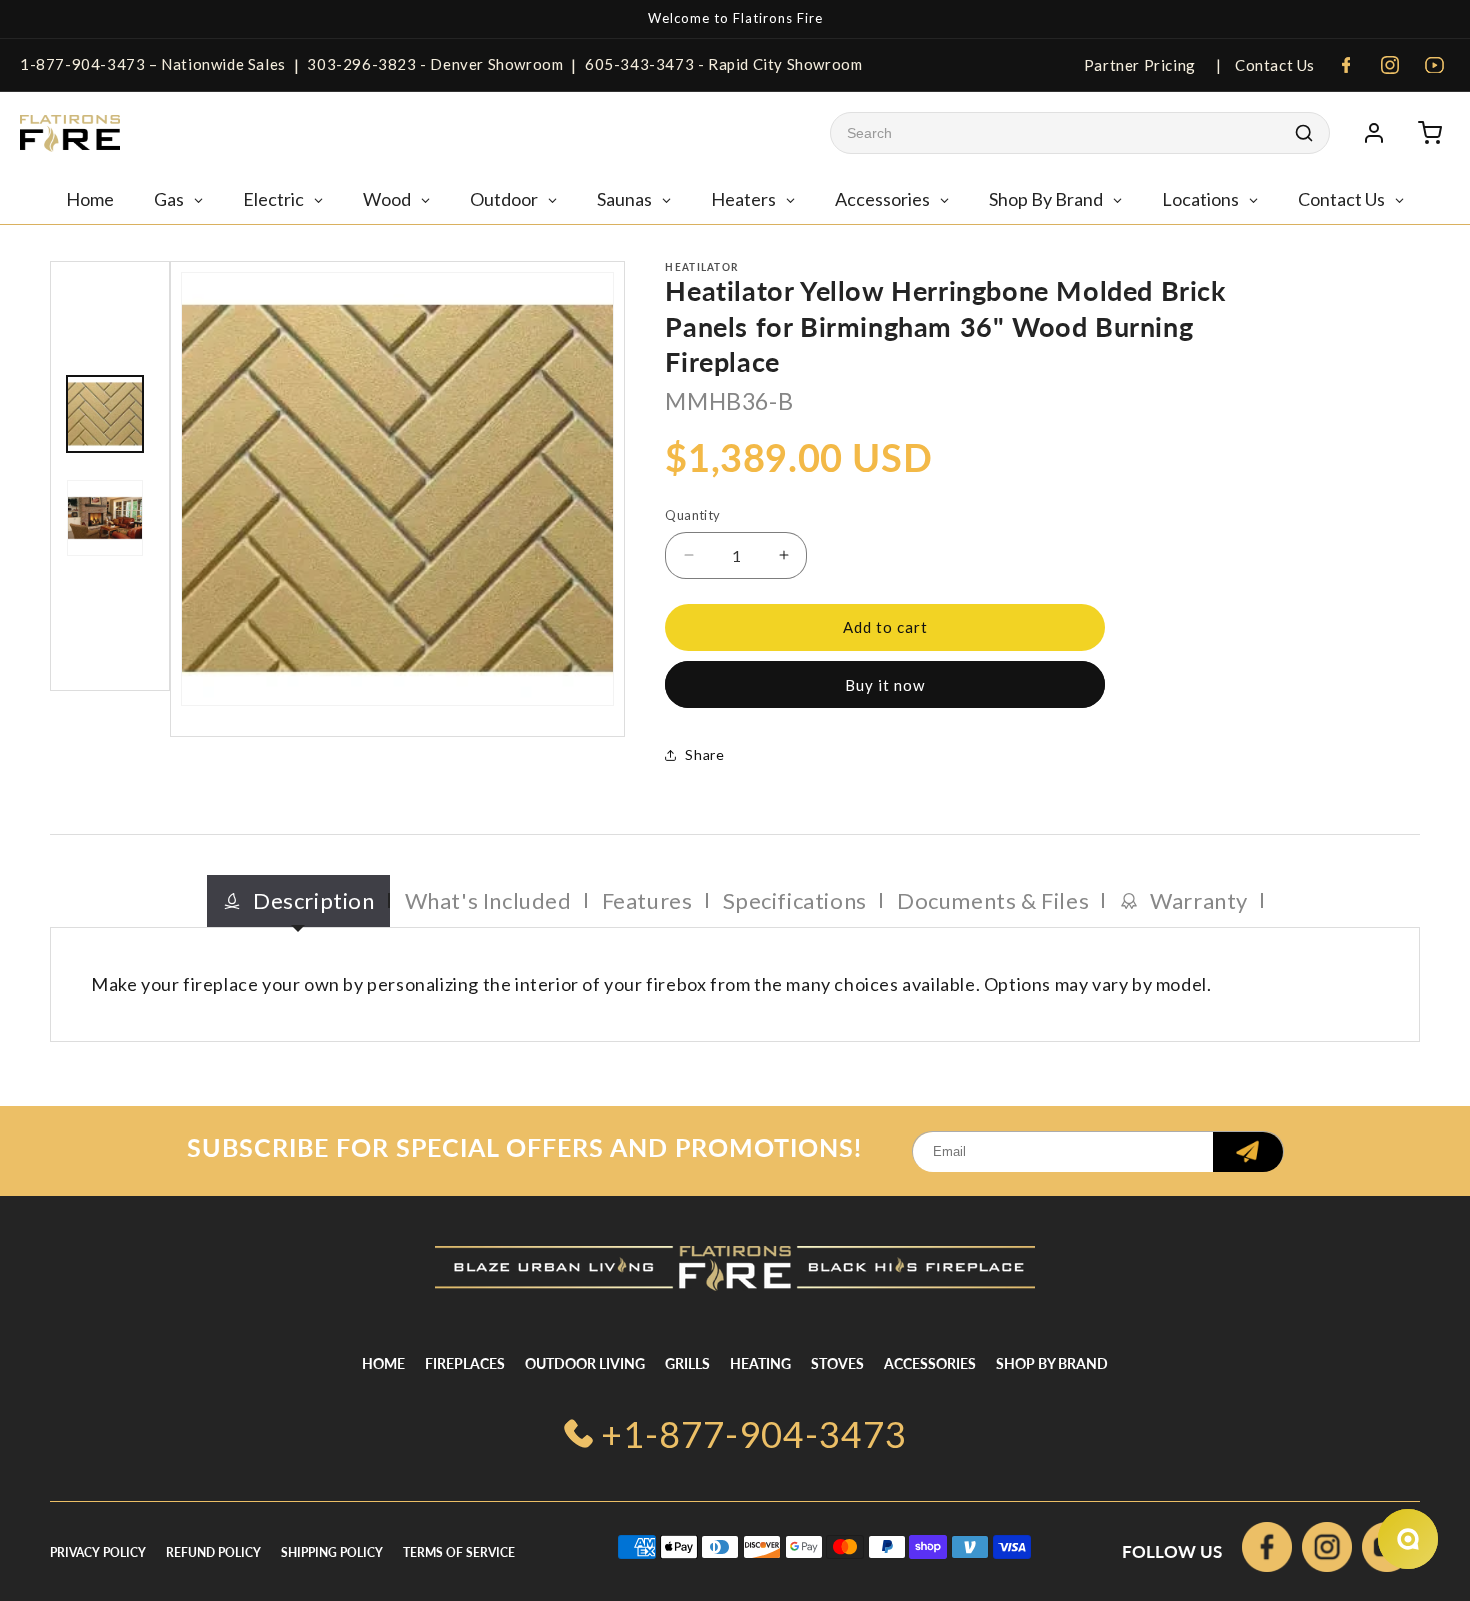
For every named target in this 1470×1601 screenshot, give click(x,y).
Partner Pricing (1140, 65)
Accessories (930, 1363)
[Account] (1374, 133)
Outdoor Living (585, 1363)
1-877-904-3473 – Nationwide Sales (153, 64)
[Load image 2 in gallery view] (105, 518)
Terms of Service (459, 1552)
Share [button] (704, 754)
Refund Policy (213, 1552)
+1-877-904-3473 (754, 1434)
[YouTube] (1434, 65)
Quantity (692, 515)
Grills (687, 1363)
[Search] (1304, 133)
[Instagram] (1390, 65)
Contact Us (1273, 65)
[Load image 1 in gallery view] (105, 414)
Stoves (837, 1363)
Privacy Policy (98, 1552)
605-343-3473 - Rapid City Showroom (723, 64)
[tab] (298, 901)
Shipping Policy (332, 1552)
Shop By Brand (1052, 1363)
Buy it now (885, 685)
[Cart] (1430, 133)
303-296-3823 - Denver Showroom (435, 64)
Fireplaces (465, 1363)
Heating (760, 1363)
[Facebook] (1346, 65)
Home (383, 1363)
